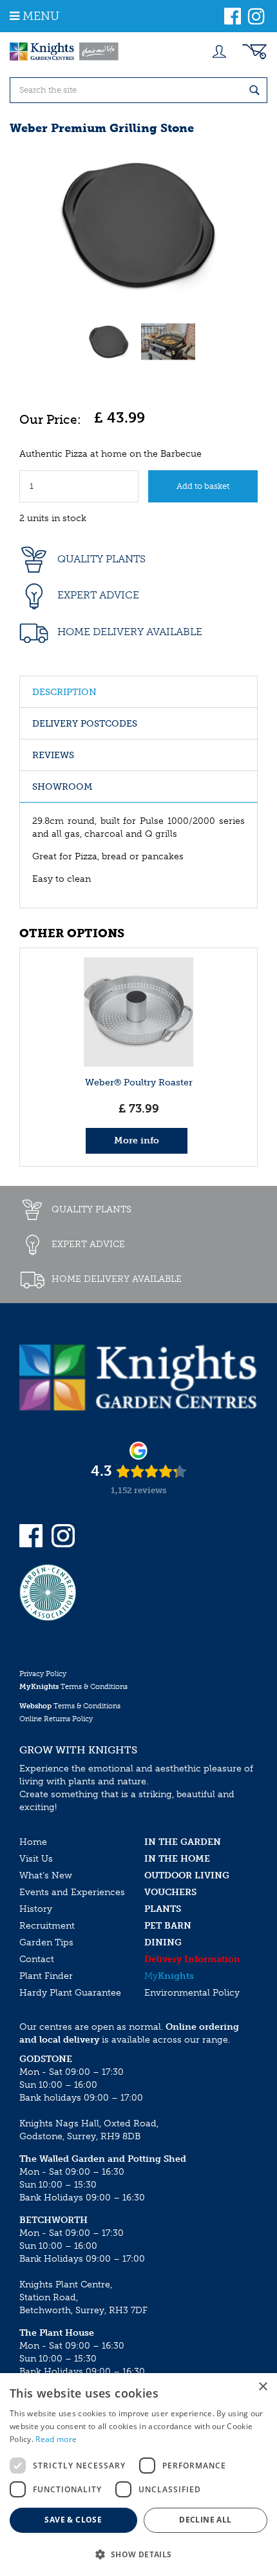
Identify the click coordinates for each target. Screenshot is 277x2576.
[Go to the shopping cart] (254, 52)
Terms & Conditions (73, 1687)
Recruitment (47, 1926)
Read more (56, 2439)
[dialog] (138, 2475)
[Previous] (32, 225)
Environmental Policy (192, 1993)
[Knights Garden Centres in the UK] (64, 52)
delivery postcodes (85, 724)
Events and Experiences (72, 1892)
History (36, 1909)
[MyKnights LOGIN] (219, 52)
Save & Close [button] (73, 2520)
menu (41, 16)
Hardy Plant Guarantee (70, 1993)
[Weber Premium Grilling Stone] (138, 225)
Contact (37, 1959)
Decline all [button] (205, 2520)
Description (64, 692)
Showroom (62, 787)
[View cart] (254, 52)
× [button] (263, 2387)
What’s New (46, 1875)
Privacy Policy (43, 1674)
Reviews (53, 755)
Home (33, 1842)
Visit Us (36, 1859)
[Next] (245, 225)
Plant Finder (46, 1976)
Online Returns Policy (56, 1719)
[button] (138, 2554)
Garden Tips (46, 1942)
